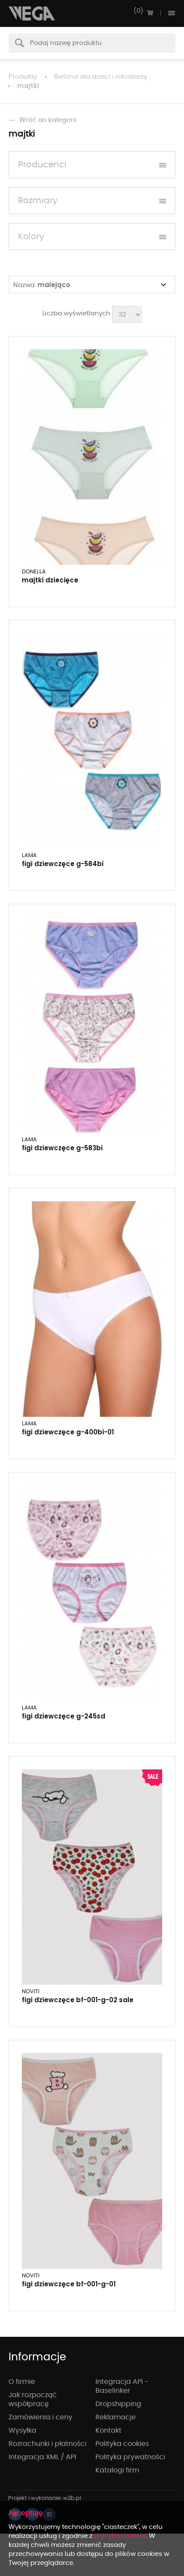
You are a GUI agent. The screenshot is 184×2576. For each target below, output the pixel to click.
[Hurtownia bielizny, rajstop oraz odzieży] (32, 13)
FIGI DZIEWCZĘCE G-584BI (63, 864)
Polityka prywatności (130, 2457)
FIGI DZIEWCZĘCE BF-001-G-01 (69, 2284)
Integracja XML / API (42, 2457)
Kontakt (108, 2431)
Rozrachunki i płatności (47, 2444)
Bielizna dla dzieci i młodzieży (101, 77)
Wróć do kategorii (48, 120)
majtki (28, 86)
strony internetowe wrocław (45, 2499)
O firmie (22, 2382)
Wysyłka (22, 2431)
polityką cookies (120, 2536)
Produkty (23, 77)
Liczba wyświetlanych (76, 313)
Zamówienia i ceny (40, 2417)
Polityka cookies (122, 2444)
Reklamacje (116, 2417)
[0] (150, 13)
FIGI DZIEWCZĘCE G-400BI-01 (68, 1432)
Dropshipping (118, 2404)
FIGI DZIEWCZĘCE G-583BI (62, 1148)
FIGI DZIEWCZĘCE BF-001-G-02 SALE (78, 2000)
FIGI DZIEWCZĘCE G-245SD (64, 1716)
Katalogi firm (117, 2470)
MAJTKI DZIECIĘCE (50, 580)
